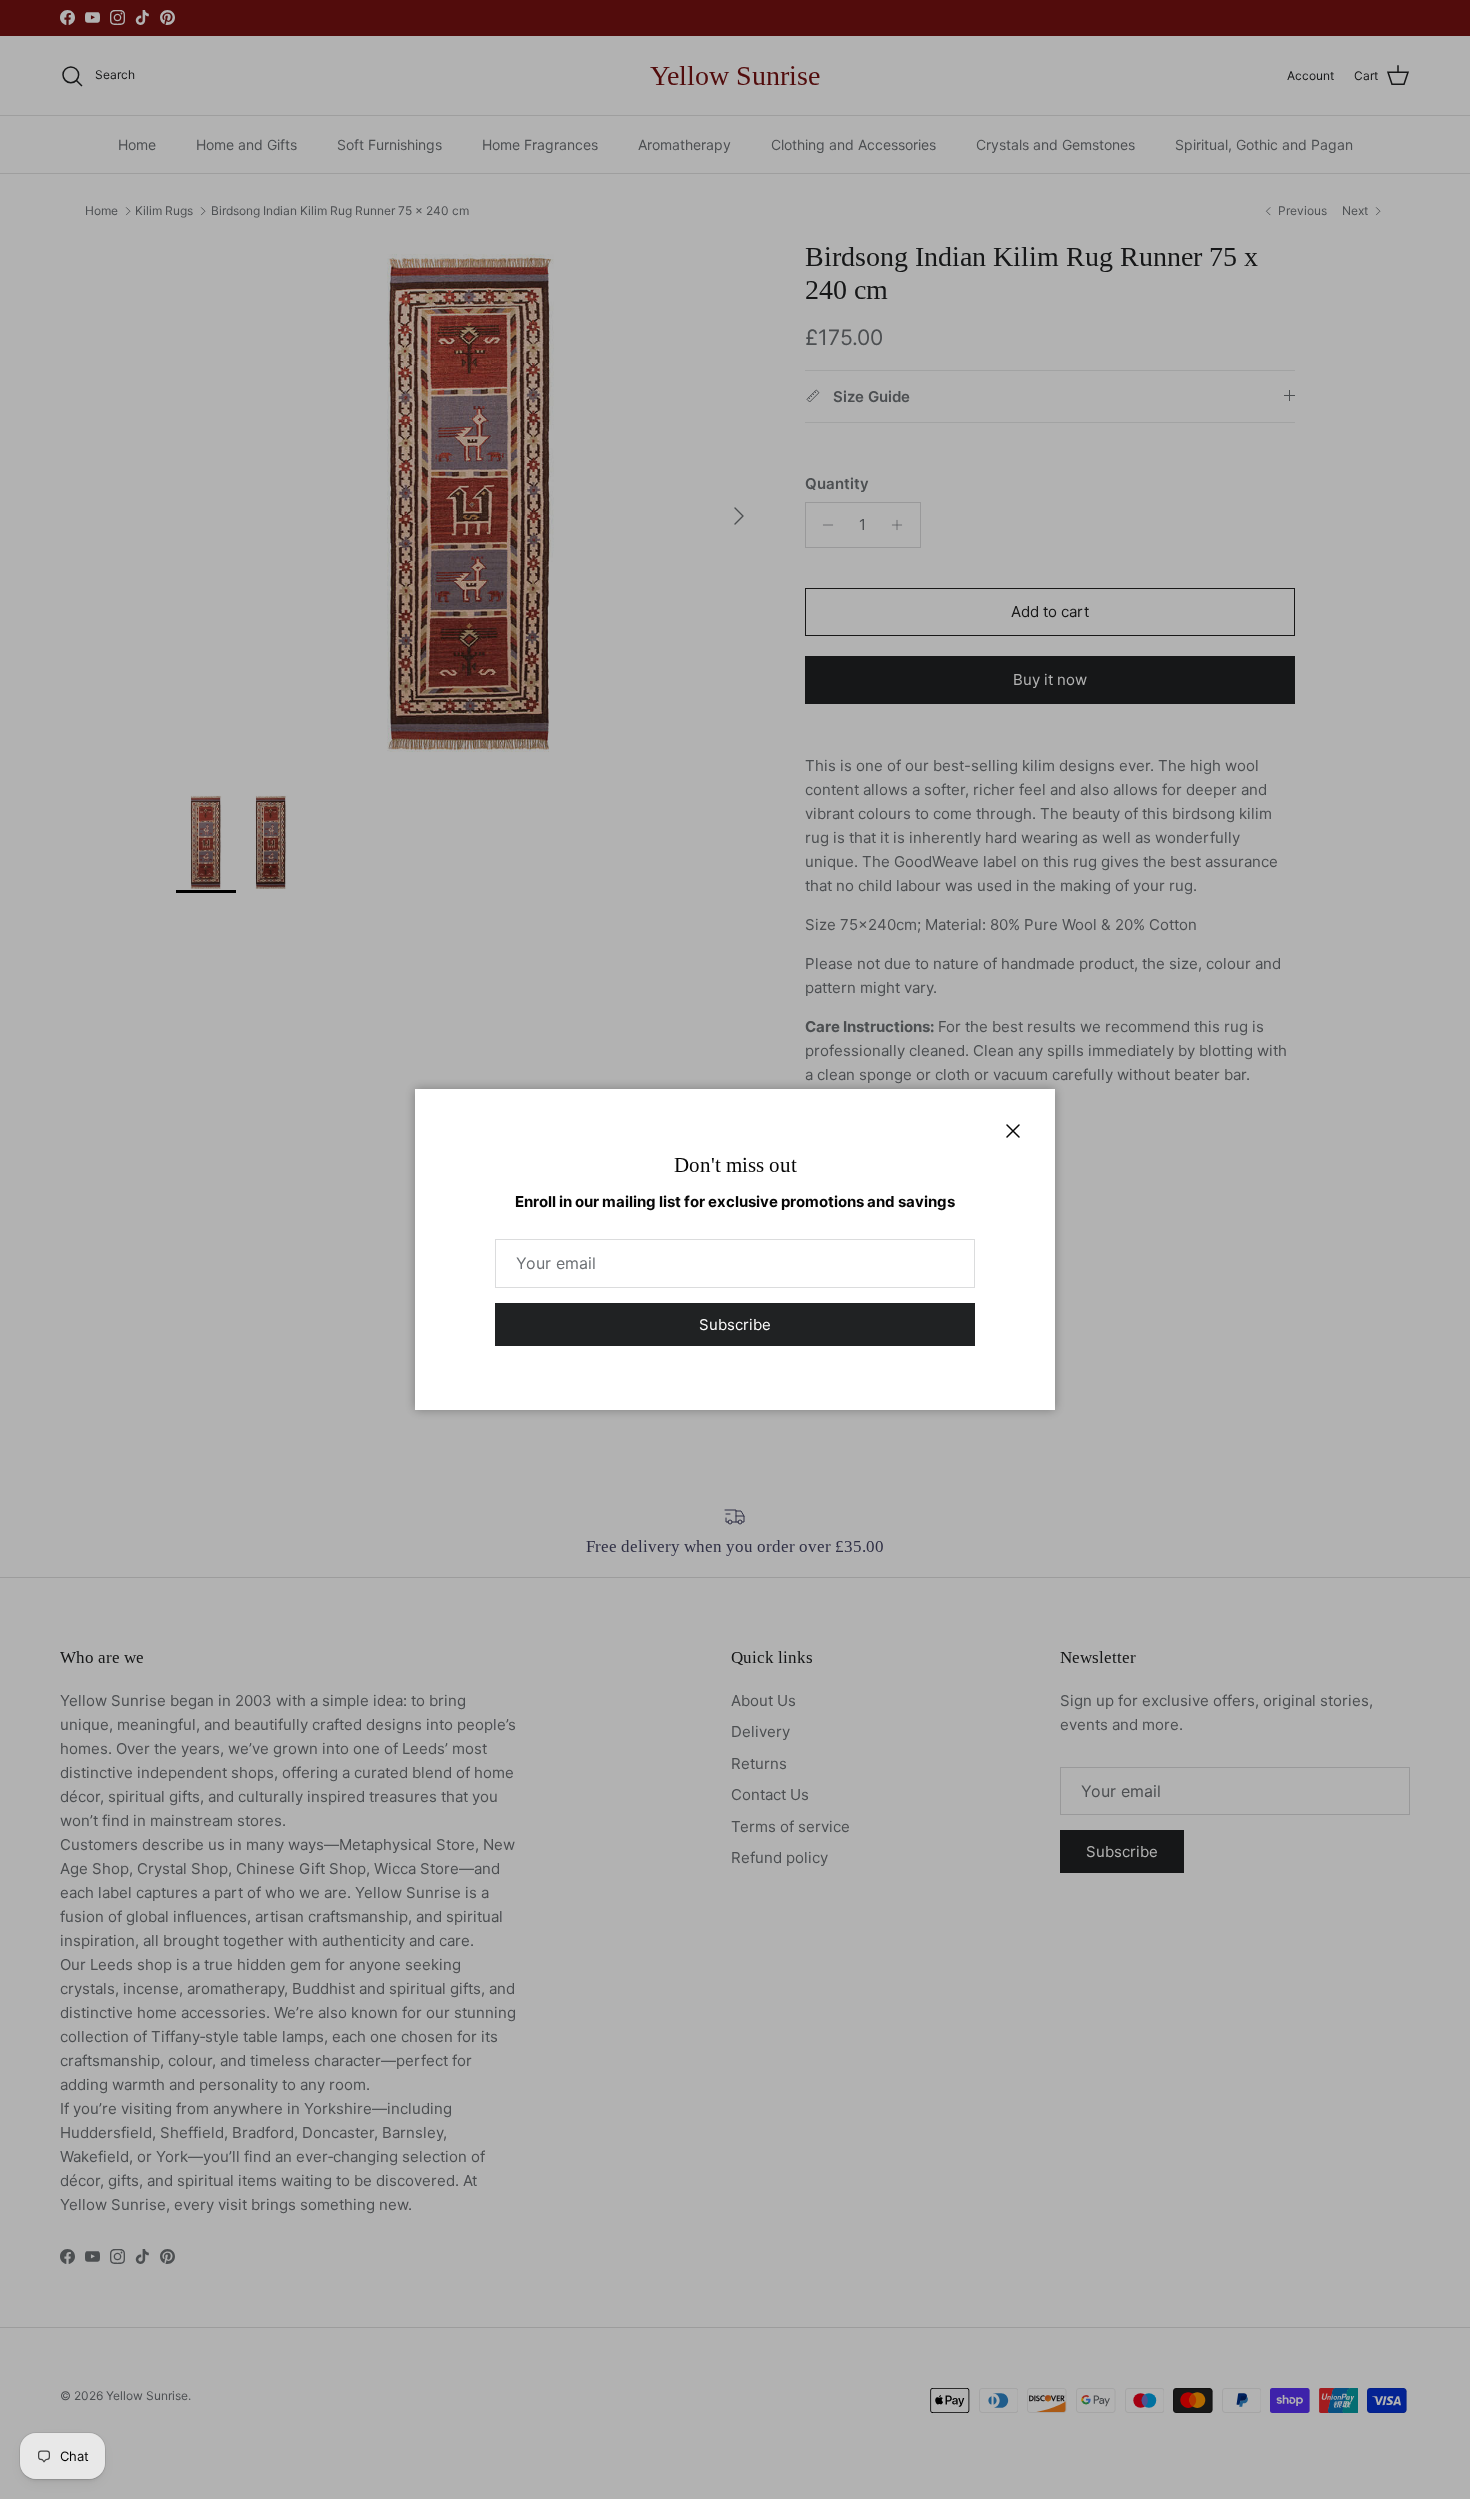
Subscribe (735, 1324)
